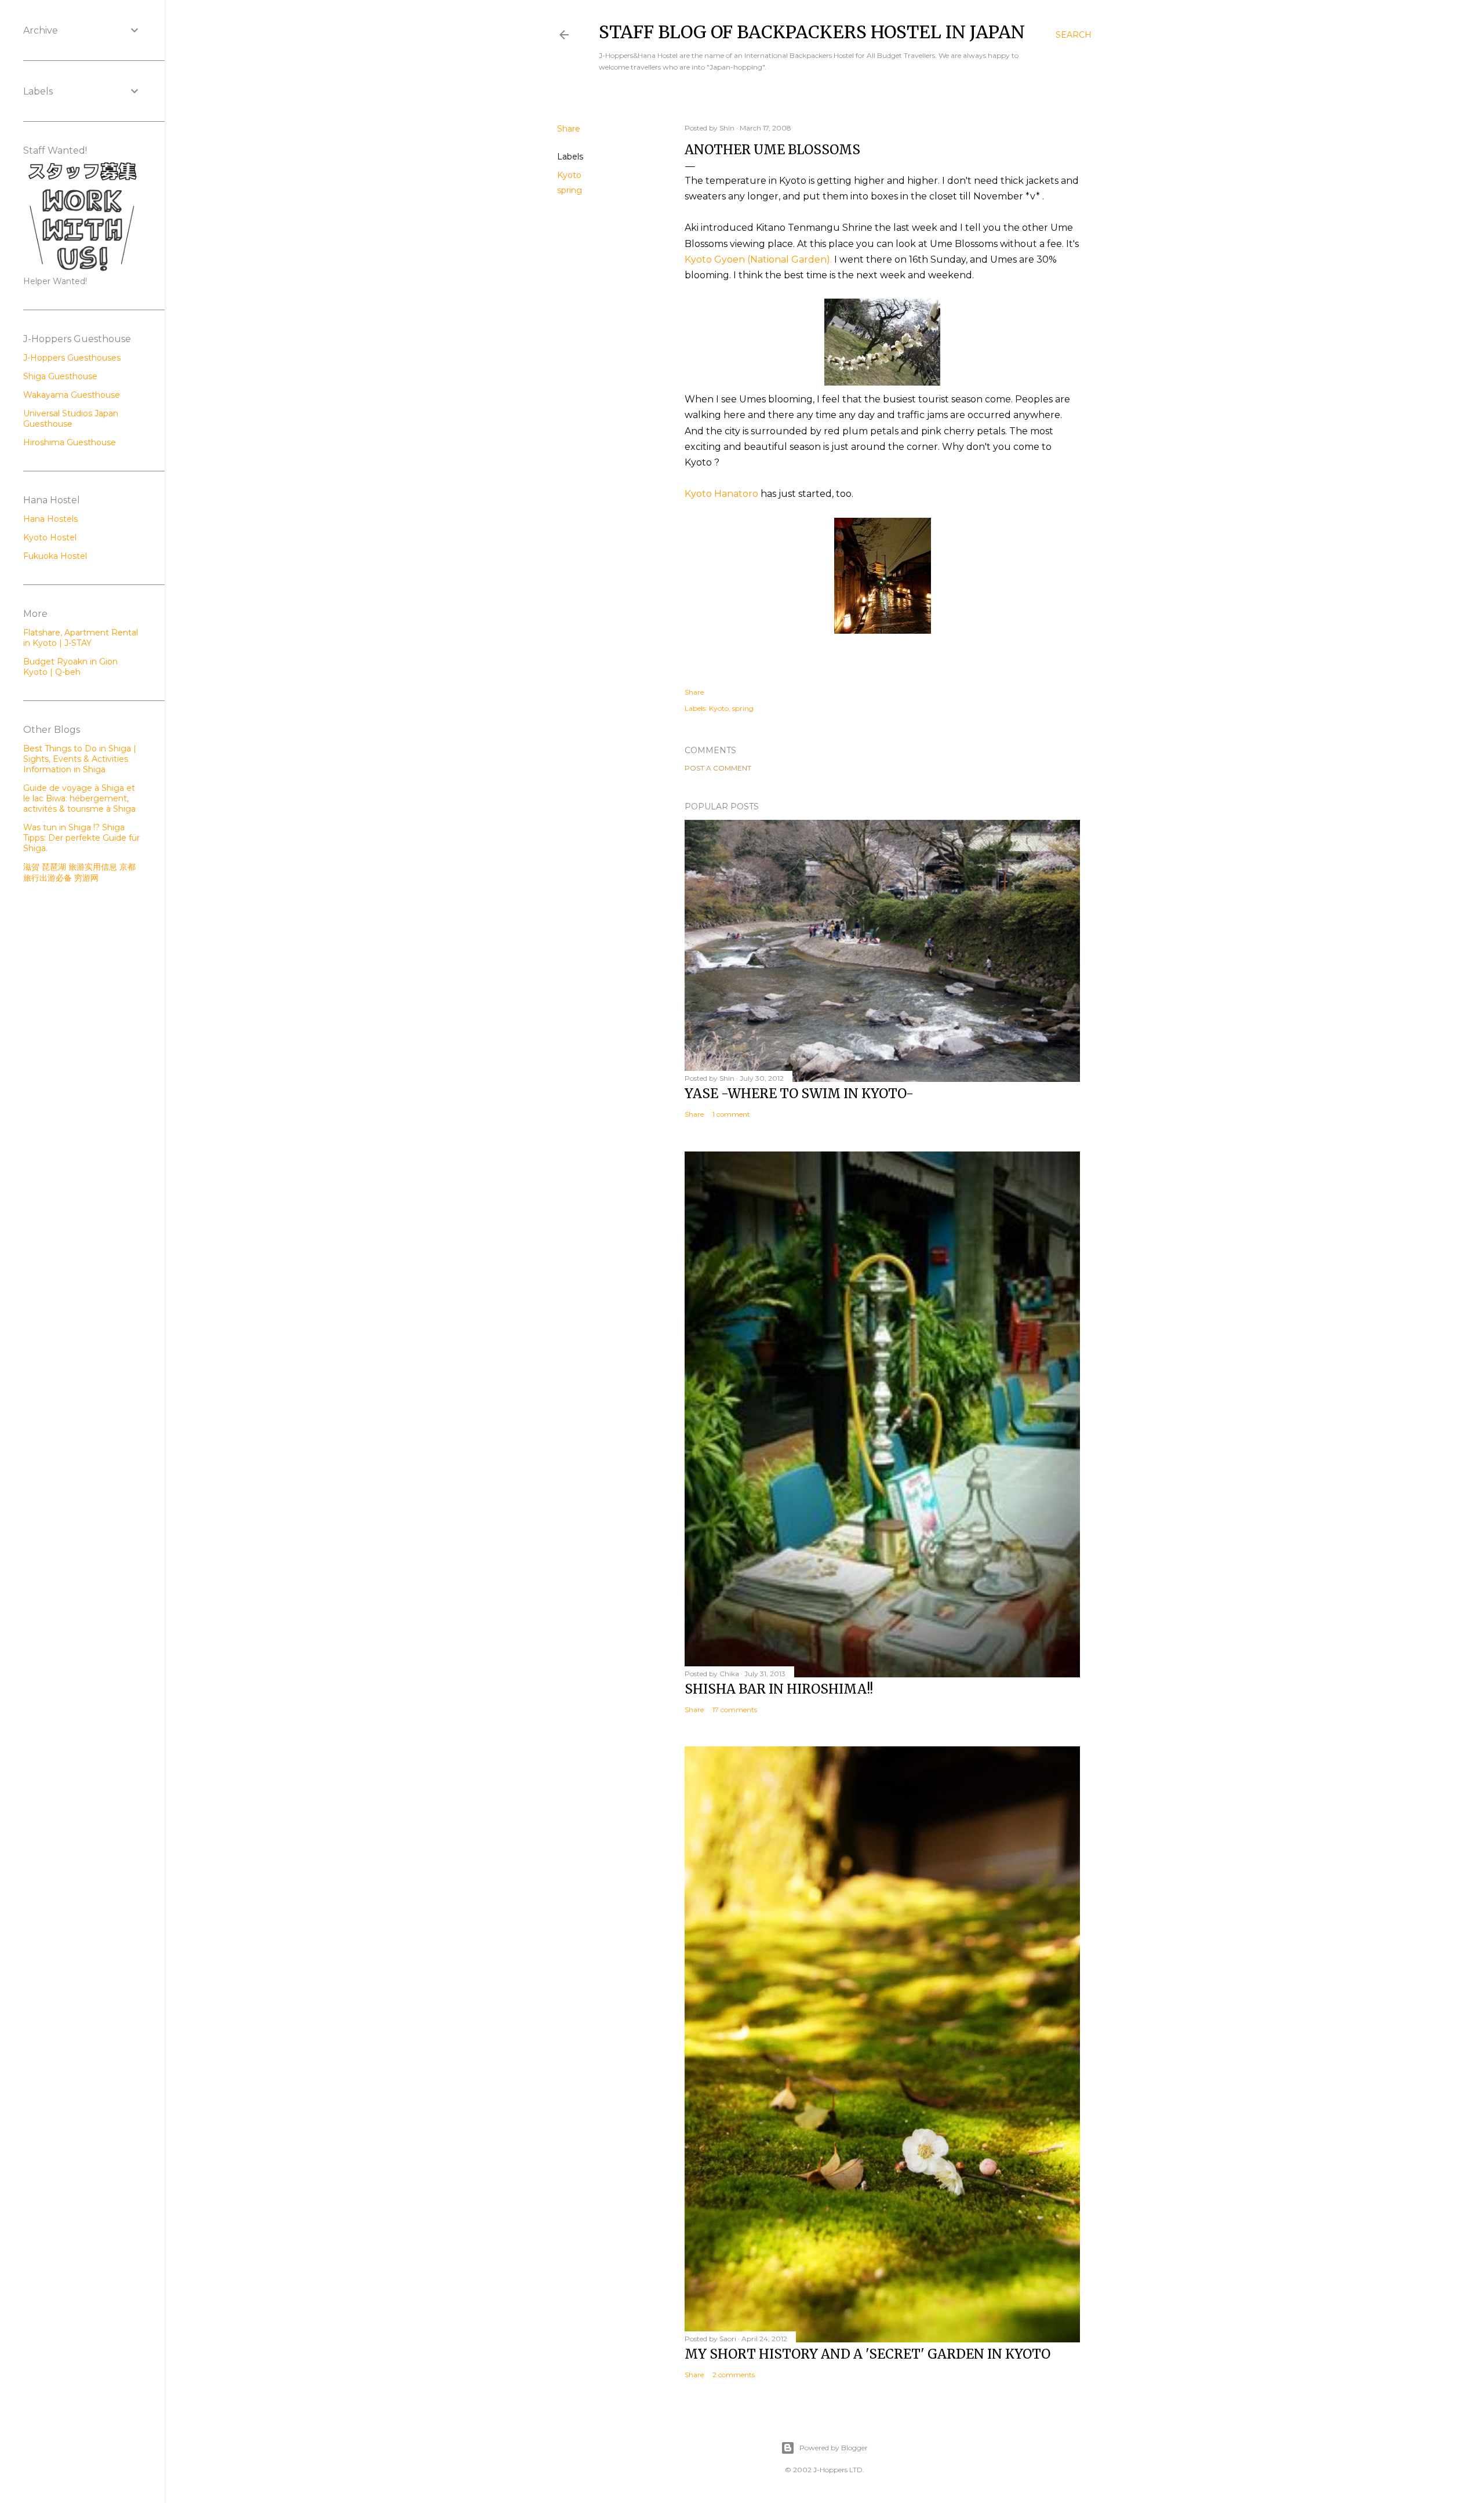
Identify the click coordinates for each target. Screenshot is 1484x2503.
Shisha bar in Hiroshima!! (779, 1689)
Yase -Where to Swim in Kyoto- (799, 1094)
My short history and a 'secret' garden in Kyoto (868, 2354)
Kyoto (569, 175)
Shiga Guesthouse (60, 376)
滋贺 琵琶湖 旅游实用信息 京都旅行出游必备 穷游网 (79, 872)
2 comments (734, 2375)
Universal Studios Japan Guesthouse (71, 419)
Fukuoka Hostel (55, 556)
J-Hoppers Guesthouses (72, 358)
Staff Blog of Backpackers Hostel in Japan (812, 32)
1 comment (731, 1114)
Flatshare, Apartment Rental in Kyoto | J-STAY (81, 638)
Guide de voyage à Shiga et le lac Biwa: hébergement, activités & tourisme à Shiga (79, 798)
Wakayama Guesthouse (72, 395)
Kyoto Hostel (50, 537)
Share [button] (569, 129)
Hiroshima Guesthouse (70, 442)
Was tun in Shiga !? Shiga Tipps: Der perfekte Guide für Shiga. (81, 838)
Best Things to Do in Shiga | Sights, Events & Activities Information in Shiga (80, 759)
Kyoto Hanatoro (721, 494)
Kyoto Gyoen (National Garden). (758, 259)
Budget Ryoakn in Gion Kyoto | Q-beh (70, 667)
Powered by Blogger (834, 2448)
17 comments (735, 1710)
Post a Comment (718, 768)
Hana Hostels (50, 519)
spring (570, 190)
